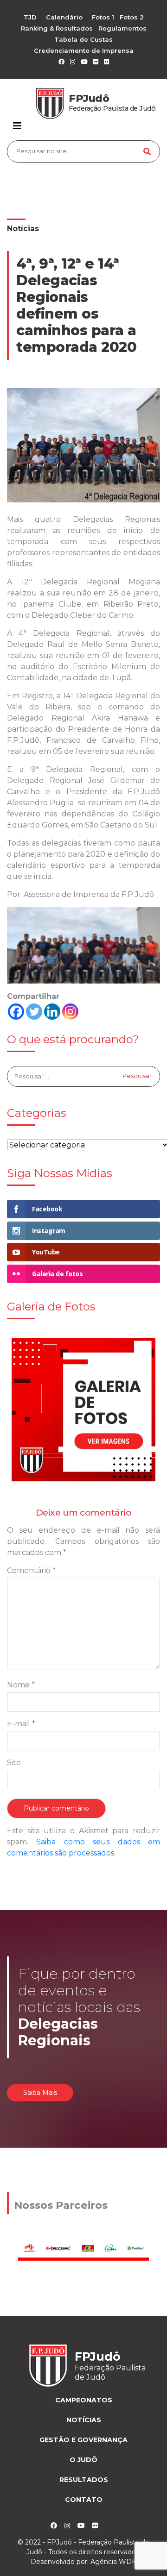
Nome (21, 1685)
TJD (30, 17)
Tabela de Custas (83, 39)
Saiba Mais (40, 2093)
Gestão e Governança (83, 2440)
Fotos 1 (103, 17)
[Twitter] (34, 1012)
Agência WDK (113, 2562)
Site (14, 1763)
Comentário (31, 1570)
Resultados (84, 2480)
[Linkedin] (52, 1012)
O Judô (83, 2460)
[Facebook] (16, 1012)
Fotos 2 (132, 17)
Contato (84, 2500)
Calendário (64, 17)
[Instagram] (70, 1012)
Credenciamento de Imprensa (84, 50)
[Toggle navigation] (17, 126)
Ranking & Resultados (57, 28)
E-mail (21, 1724)
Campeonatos (84, 2400)
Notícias (23, 229)
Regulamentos (122, 28)
